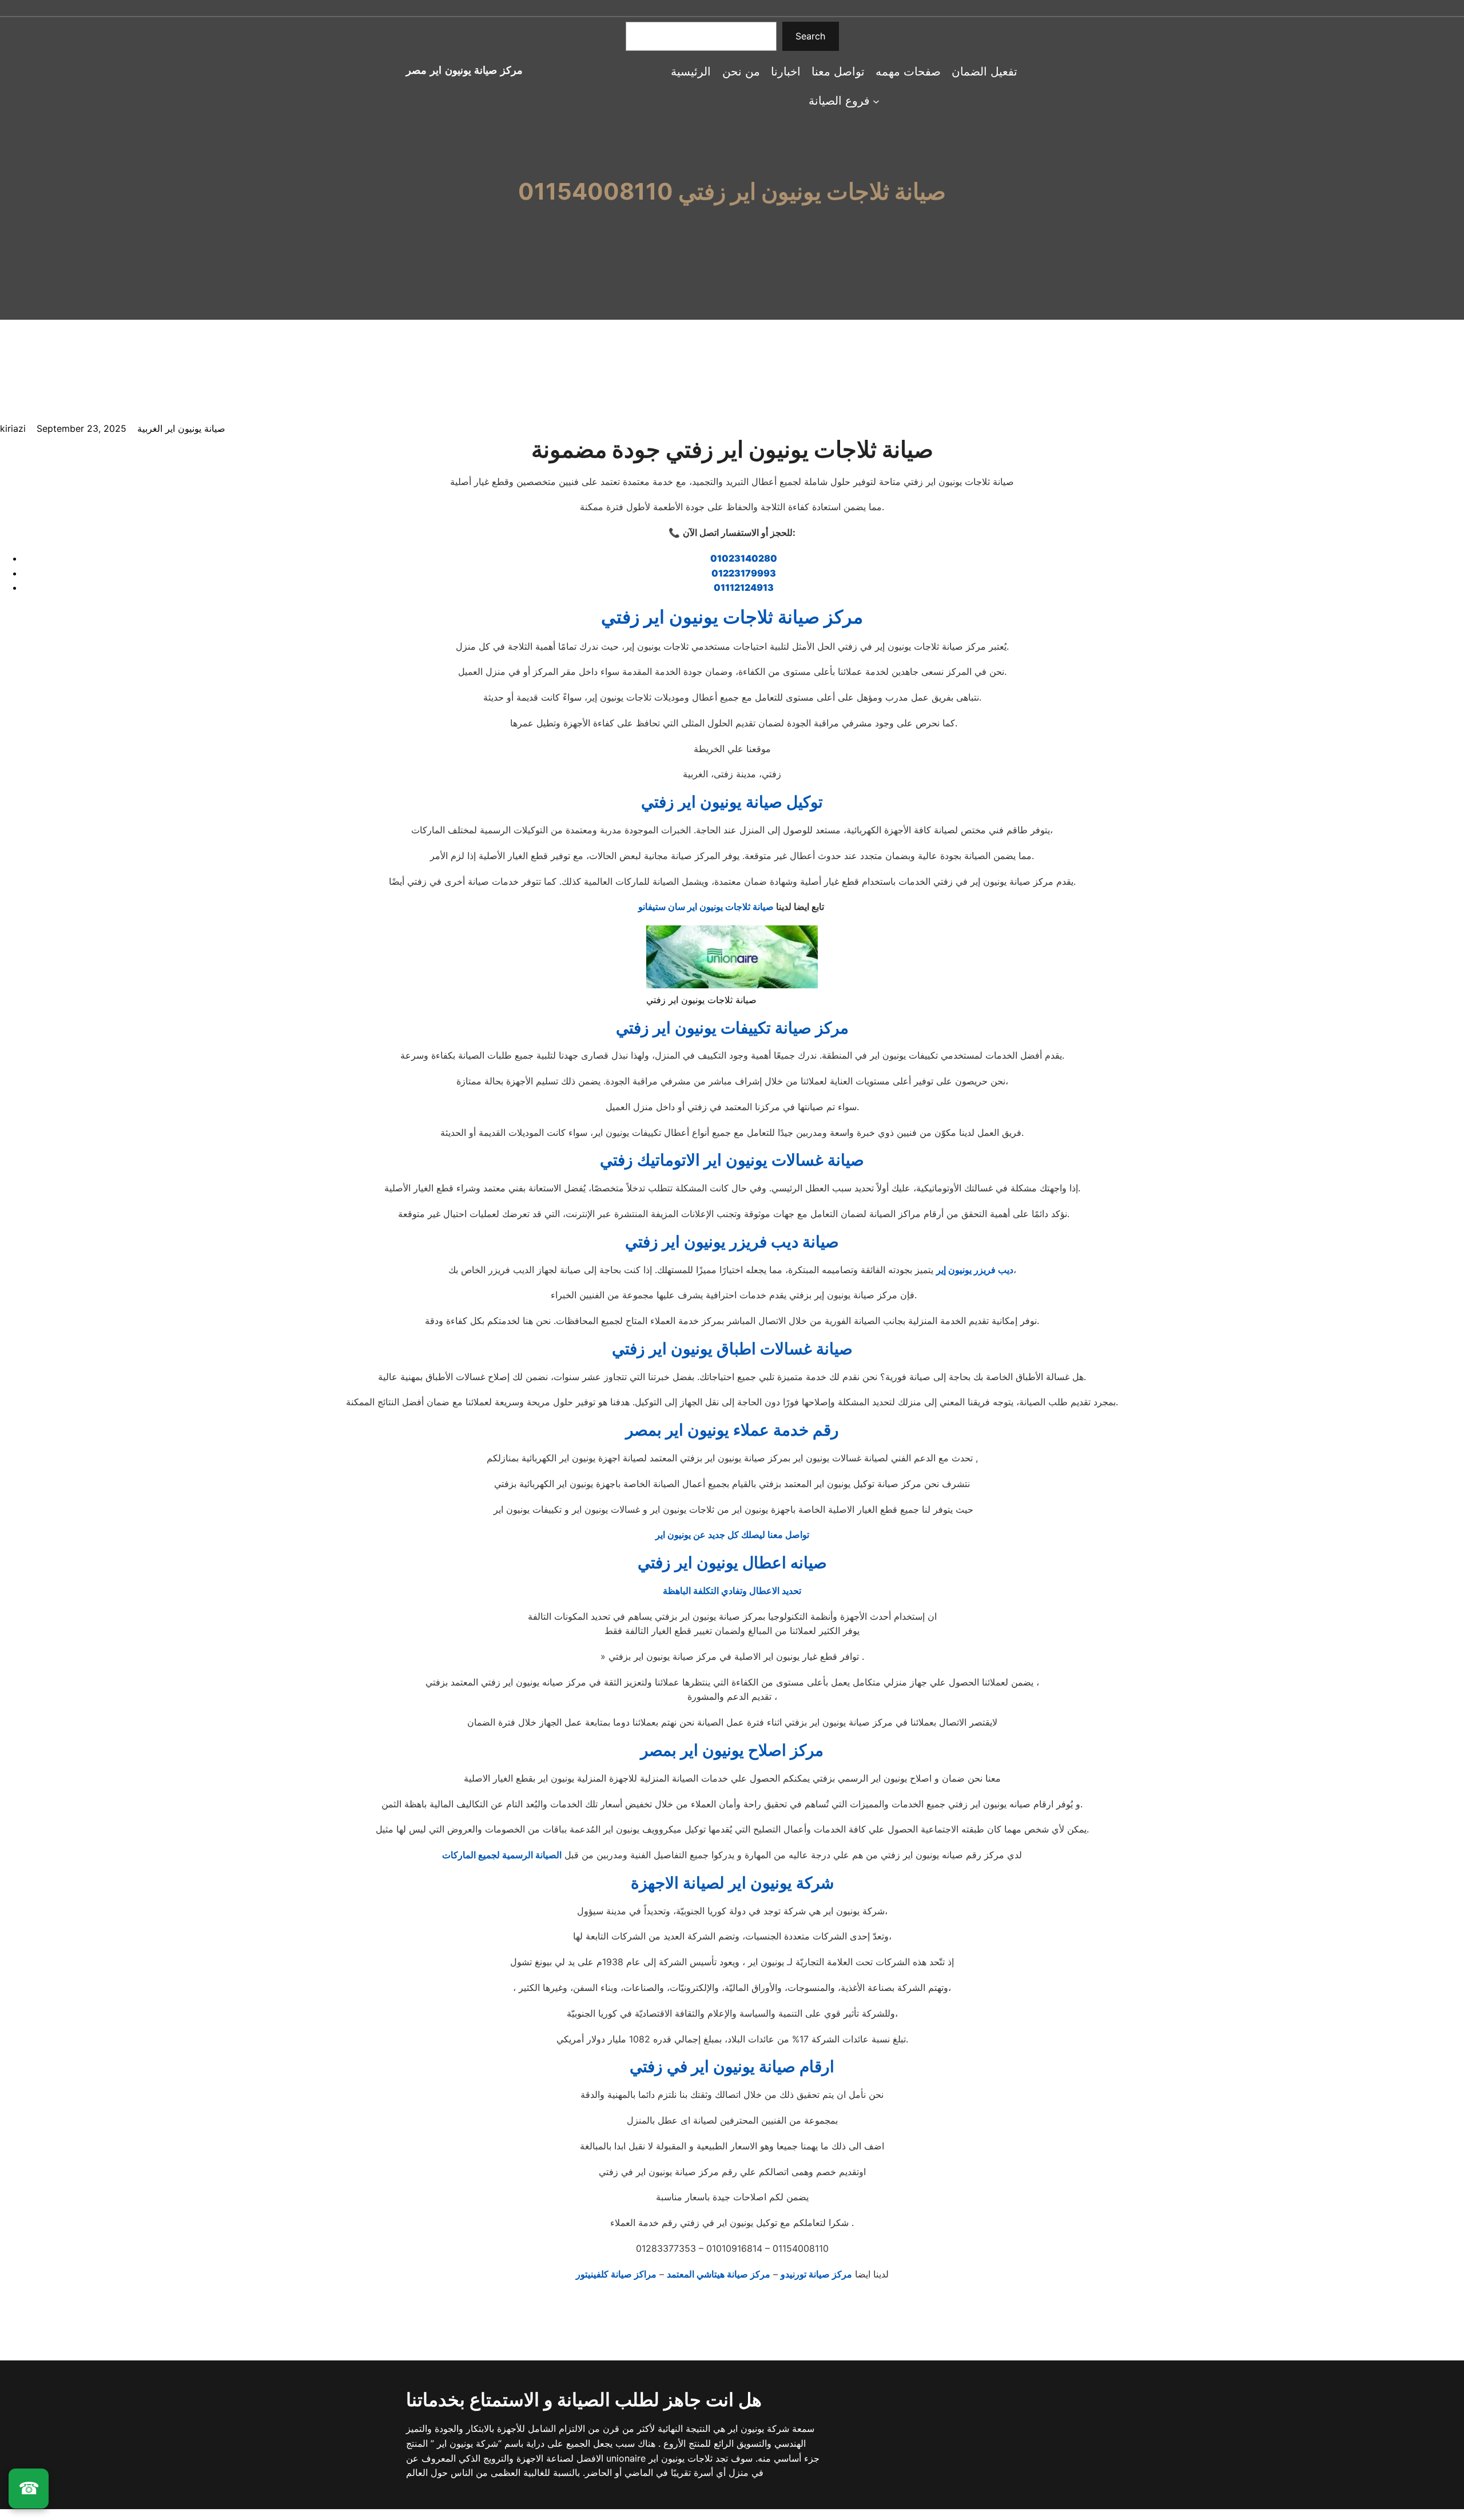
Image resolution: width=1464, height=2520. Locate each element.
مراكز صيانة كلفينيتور (616, 2274)
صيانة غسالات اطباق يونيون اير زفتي (732, 1349)
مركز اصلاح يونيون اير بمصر (732, 1750)
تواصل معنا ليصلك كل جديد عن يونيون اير (732, 1535)
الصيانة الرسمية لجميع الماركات (502, 1855)
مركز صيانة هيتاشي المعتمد (719, 2274)
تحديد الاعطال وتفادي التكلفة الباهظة (732, 1591)
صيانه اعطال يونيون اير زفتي (732, 1563)
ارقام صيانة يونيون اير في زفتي (732, 2066)
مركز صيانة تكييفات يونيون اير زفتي (732, 1028)
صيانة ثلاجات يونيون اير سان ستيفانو (706, 907)
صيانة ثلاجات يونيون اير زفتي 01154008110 (732, 192)
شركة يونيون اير (757, 2428)
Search (810, 36)
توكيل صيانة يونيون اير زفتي (732, 802)
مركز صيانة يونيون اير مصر (464, 70)
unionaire (627, 2458)
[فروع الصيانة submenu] (876, 101)
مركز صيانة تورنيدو (816, 2274)
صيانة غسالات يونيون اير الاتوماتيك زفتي (732, 1160)
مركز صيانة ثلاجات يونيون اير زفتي (732, 617)
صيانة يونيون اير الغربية (181, 428)
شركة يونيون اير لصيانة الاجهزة (732, 1883)
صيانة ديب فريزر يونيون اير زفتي (732, 1242)
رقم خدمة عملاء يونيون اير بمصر (732, 1430)
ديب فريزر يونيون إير (975, 1270)
